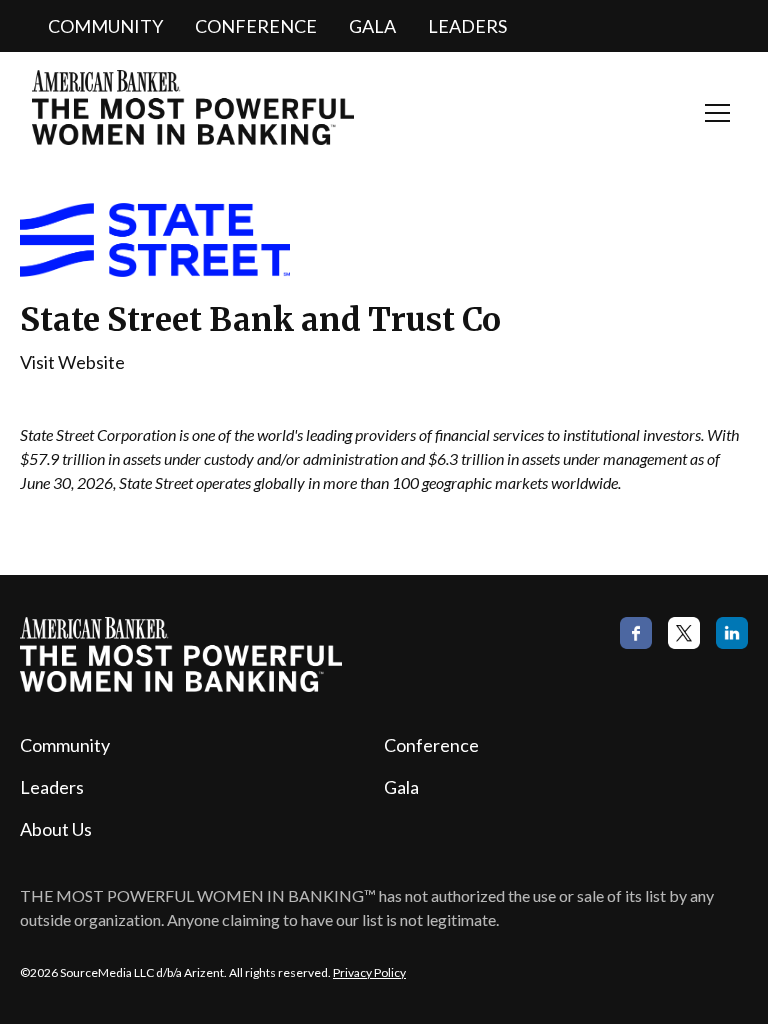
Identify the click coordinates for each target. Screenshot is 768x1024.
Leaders (467, 26)
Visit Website (72, 362)
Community (105, 26)
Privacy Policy (369, 972)
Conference (256, 26)
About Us (56, 829)
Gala (372, 26)
